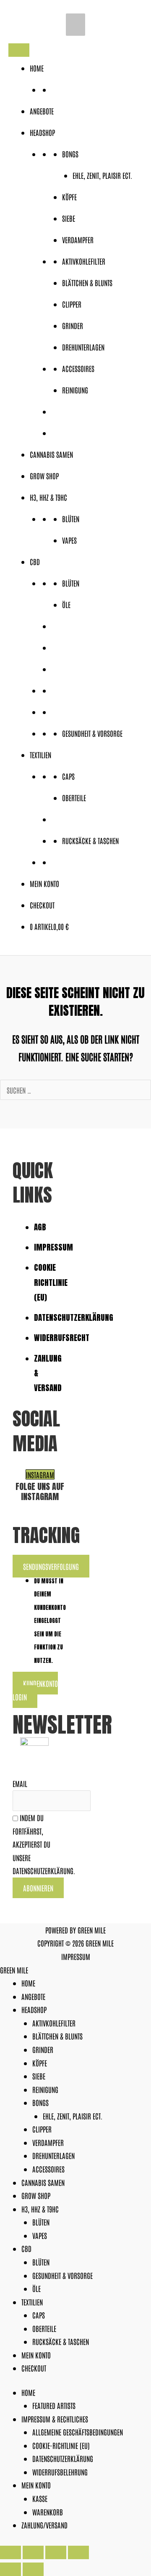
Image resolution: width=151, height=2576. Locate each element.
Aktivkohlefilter (84, 261)
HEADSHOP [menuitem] (34, 2009)
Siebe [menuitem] (39, 2076)
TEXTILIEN (40, 754)
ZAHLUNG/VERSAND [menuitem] (44, 2525)
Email (20, 1783)
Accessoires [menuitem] (48, 2169)
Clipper (72, 304)
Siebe (69, 218)
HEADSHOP (42, 132)
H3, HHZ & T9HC (48, 497)
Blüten (71, 518)
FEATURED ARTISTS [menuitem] (54, 2405)
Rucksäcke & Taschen (90, 840)
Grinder (73, 325)
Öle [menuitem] (36, 2288)
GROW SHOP (44, 475)
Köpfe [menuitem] (40, 2063)
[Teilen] (56, 2552)
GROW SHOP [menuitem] (36, 2195)
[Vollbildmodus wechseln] (33, 2552)
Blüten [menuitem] (41, 2222)
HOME (37, 68)
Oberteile (74, 797)
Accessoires (78, 368)
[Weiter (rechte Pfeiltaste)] (33, 2569)
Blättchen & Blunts (87, 282)
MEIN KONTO (44, 883)
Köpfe (69, 197)
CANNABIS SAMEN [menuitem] (43, 2182)
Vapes (69, 540)
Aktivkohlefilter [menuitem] (54, 2023)
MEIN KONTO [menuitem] (36, 2355)
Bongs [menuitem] (40, 2102)
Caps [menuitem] (39, 2315)
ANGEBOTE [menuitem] (33, 1996)
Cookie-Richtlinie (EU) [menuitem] (61, 2445)
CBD (35, 561)
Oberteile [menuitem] (44, 2328)
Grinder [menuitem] (43, 2049)
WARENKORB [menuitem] (48, 2512)
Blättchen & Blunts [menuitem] (57, 2036)
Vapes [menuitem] (40, 2235)
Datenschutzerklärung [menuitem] (63, 2458)
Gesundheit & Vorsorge (92, 733)
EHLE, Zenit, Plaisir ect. (102, 175)
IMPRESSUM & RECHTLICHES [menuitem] (55, 2419)
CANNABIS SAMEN (51, 454)
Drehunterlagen (83, 347)
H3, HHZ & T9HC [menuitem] (40, 2209)
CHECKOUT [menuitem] (34, 2368)
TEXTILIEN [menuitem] (32, 2302)
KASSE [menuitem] (40, 2498)
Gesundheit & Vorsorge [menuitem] (62, 2275)
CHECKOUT (42, 905)
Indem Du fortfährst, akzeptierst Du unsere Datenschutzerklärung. (44, 1844)
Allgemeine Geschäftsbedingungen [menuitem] (78, 2432)
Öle (66, 604)
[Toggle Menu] (19, 50)
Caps (68, 776)
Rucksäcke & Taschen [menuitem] (61, 2341)
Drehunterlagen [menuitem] (53, 2155)
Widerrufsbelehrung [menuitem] (60, 2472)
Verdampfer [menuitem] (48, 2142)
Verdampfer (78, 239)
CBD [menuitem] (26, 2248)
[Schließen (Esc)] (78, 2552)
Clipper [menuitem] (42, 2129)
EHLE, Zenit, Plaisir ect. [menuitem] (73, 2116)
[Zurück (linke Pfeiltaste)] (10, 2569)
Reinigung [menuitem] (45, 2089)
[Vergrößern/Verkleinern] (10, 2552)
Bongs (70, 154)
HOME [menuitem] (28, 1983)
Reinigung (75, 390)
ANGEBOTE (42, 111)
